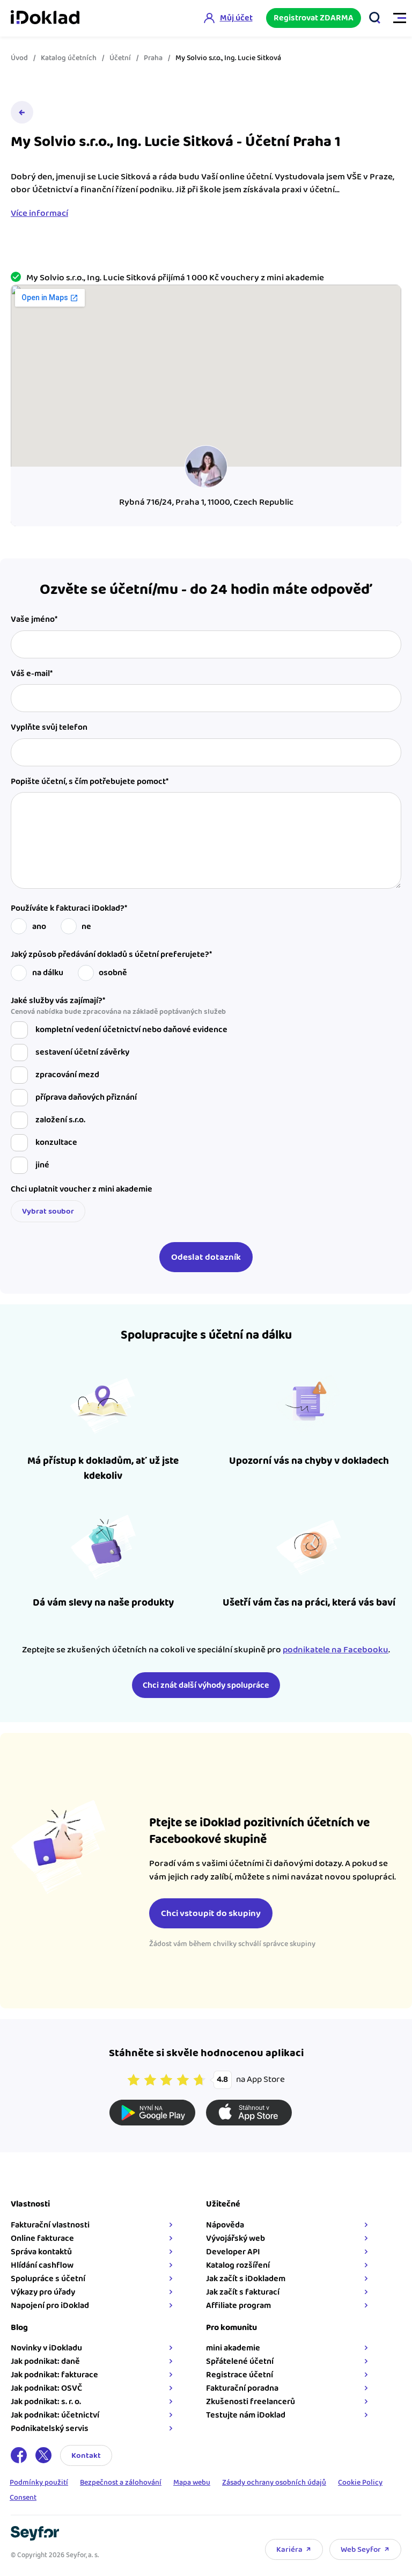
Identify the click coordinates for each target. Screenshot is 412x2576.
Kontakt (86, 2455)
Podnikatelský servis (50, 2429)
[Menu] (395, 18)
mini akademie (233, 2348)
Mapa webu (192, 2483)
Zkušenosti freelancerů (251, 2402)
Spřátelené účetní (240, 2361)
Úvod (19, 58)
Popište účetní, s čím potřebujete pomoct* (90, 782)
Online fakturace (42, 2238)
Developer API (233, 2252)
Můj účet (236, 18)
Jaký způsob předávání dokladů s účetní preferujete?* (111, 955)
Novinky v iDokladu (46, 2348)
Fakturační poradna (242, 2388)
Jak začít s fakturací (243, 2292)
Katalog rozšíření (238, 2265)
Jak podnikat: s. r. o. (46, 2402)
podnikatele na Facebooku (336, 1650)
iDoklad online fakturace (45, 18)
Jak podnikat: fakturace (54, 2375)
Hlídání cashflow (42, 2265)
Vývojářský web (236, 2238)
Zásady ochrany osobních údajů (274, 2483)
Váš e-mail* (32, 674)
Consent (23, 2498)
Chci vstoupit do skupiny (211, 1913)
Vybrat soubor (48, 1211)
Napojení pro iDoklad (50, 2306)
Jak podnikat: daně (45, 2361)
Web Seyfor (361, 2549)
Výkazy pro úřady (43, 2292)
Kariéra (289, 2549)
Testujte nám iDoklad (246, 2415)
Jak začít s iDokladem (246, 2279)
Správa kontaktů (41, 2252)
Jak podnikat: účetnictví (55, 2415)
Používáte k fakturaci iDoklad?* (69, 909)
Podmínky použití (39, 2483)
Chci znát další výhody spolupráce (206, 1685)
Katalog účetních (69, 58)
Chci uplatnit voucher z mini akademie (82, 1189)
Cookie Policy (360, 2483)
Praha (153, 58)
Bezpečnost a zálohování (121, 2483)
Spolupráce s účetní (48, 2279)
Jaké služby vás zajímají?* (118, 1006)
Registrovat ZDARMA (314, 18)
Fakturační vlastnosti (50, 2225)
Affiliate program (238, 2306)
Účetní (120, 58)
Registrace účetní (240, 2375)
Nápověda (225, 2225)
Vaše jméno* (34, 620)
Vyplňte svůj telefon (49, 728)
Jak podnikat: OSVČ (46, 2388)
